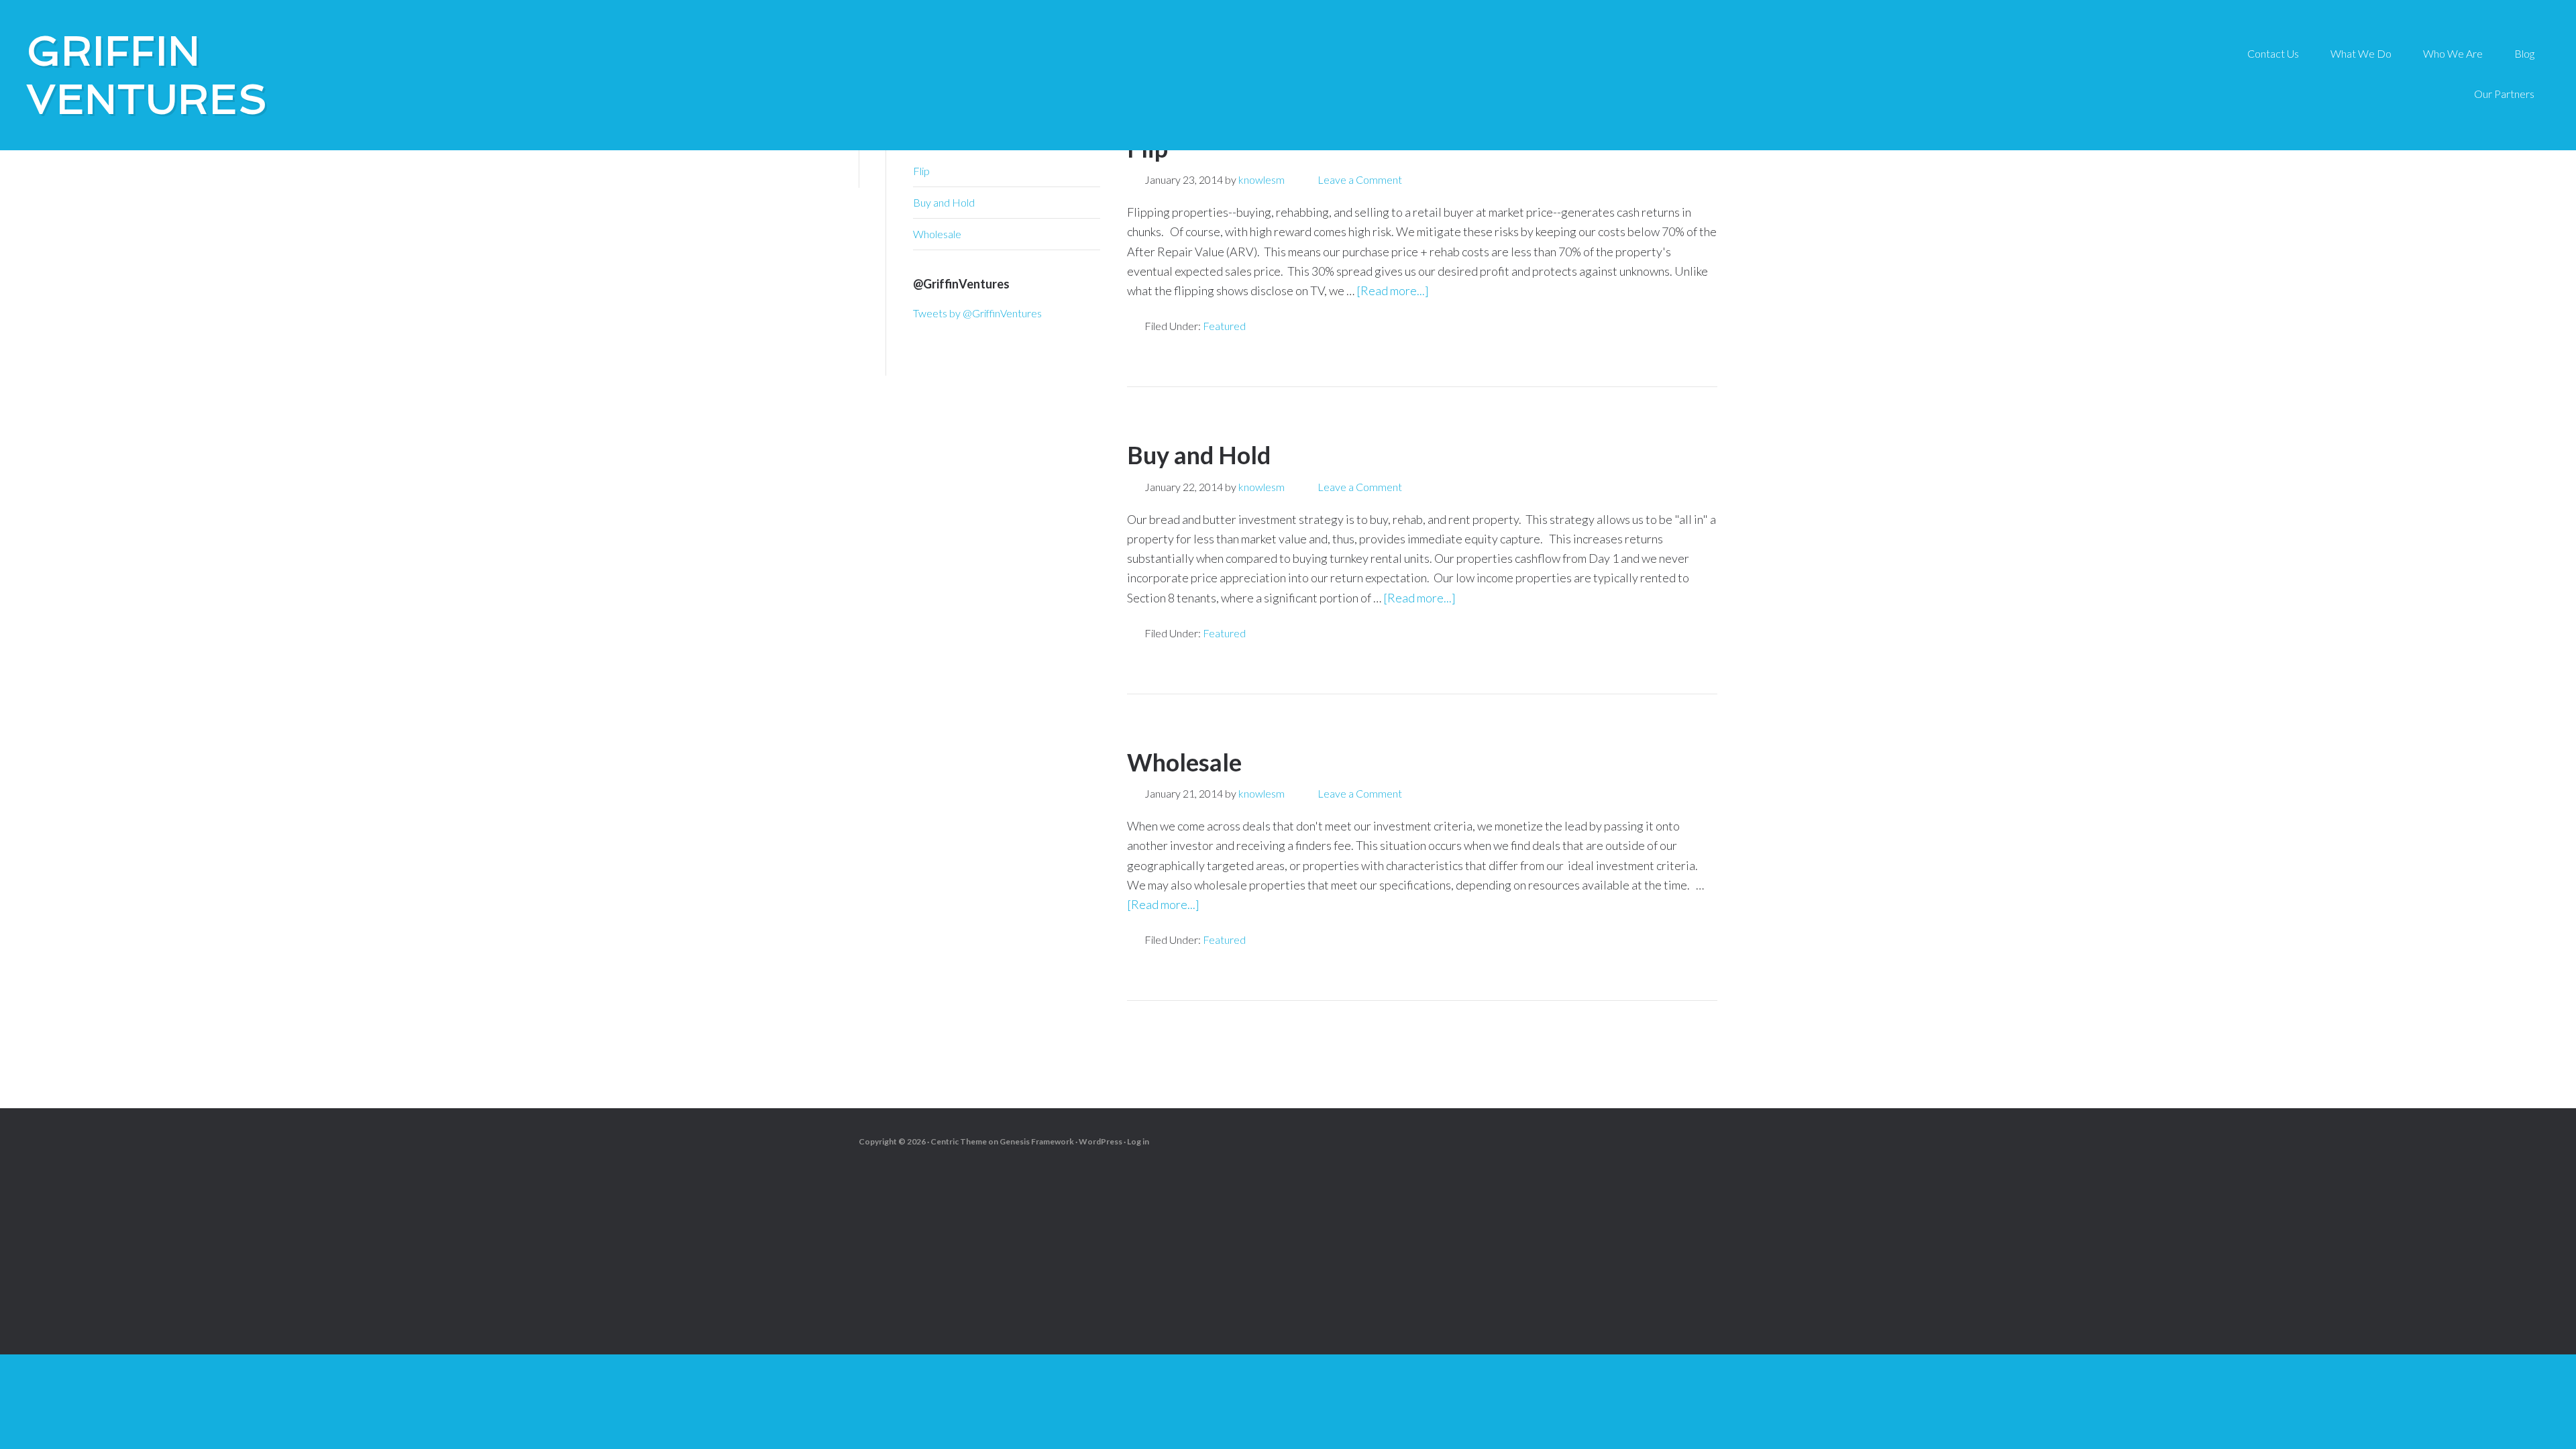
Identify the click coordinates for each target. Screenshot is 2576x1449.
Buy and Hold (1199, 455)
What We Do (2361, 53)
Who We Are (2453, 53)
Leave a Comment (1360, 179)
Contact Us (2273, 53)
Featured (1224, 326)
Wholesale (1184, 762)
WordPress (1101, 1141)
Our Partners (2504, 94)
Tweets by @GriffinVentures (977, 313)
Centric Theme (959, 1141)
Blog (2524, 53)
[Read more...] (1393, 290)
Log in (1138, 1141)
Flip (921, 171)
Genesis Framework (1037, 1141)
